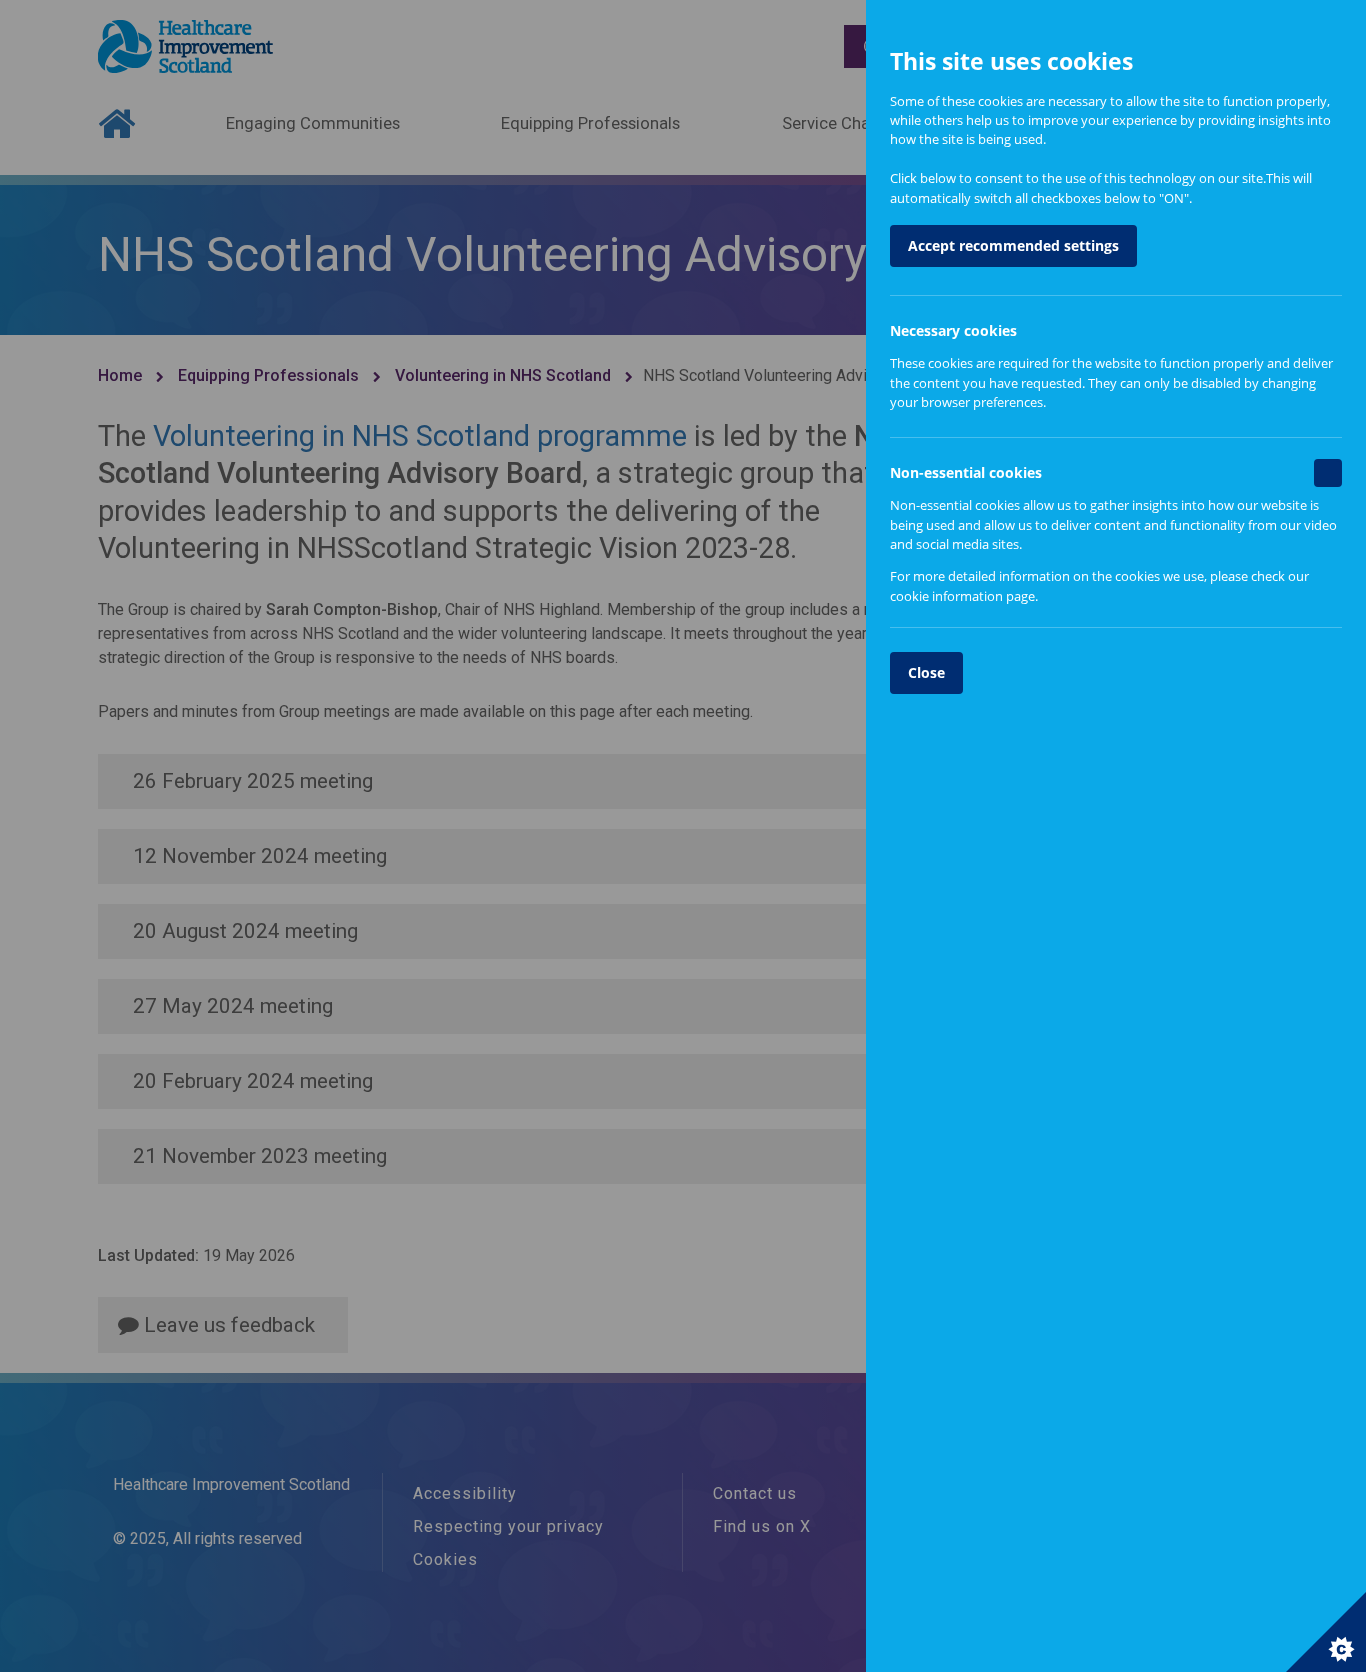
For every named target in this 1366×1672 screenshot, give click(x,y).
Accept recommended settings (1013, 245)
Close (926, 672)
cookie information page (962, 596)
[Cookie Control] (1326, 1632)
